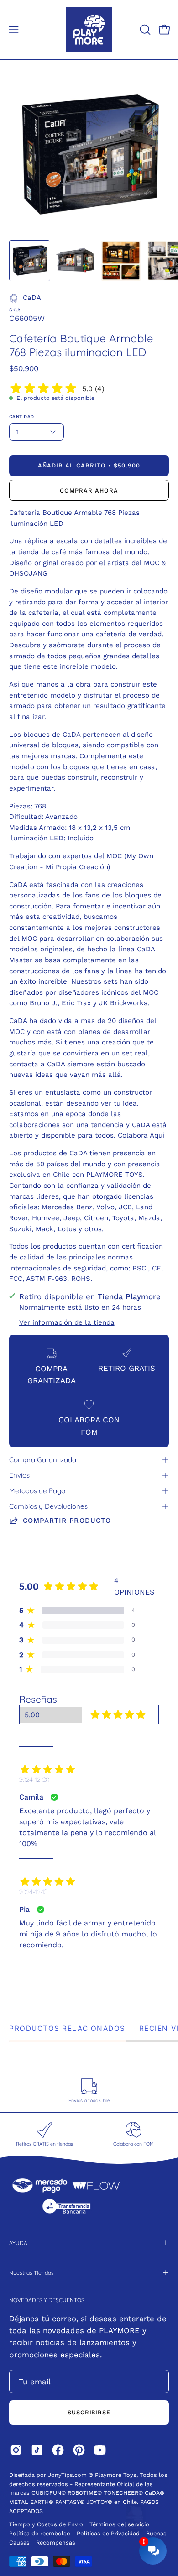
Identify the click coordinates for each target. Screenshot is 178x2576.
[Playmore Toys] (89, 30)
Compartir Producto (67, 1521)
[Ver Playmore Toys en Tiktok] (37, 2450)
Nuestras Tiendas (31, 2273)
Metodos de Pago (37, 1491)
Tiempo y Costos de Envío (46, 2524)
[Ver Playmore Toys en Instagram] (16, 2450)
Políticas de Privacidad (109, 2533)
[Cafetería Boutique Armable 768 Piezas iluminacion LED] (30, 261)
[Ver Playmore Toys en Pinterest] (79, 2450)
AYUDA (18, 2243)
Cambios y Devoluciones (48, 1506)
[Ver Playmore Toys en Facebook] (58, 2450)
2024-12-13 (33, 1892)
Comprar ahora (89, 491)
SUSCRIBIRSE (89, 2412)
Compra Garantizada (43, 1460)
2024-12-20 (34, 1779)
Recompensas (56, 2542)
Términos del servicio (119, 2524)
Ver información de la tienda (67, 1322)
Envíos (19, 1475)
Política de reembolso (40, 2533)
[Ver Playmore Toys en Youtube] (100, 2450)
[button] (144, 30)
